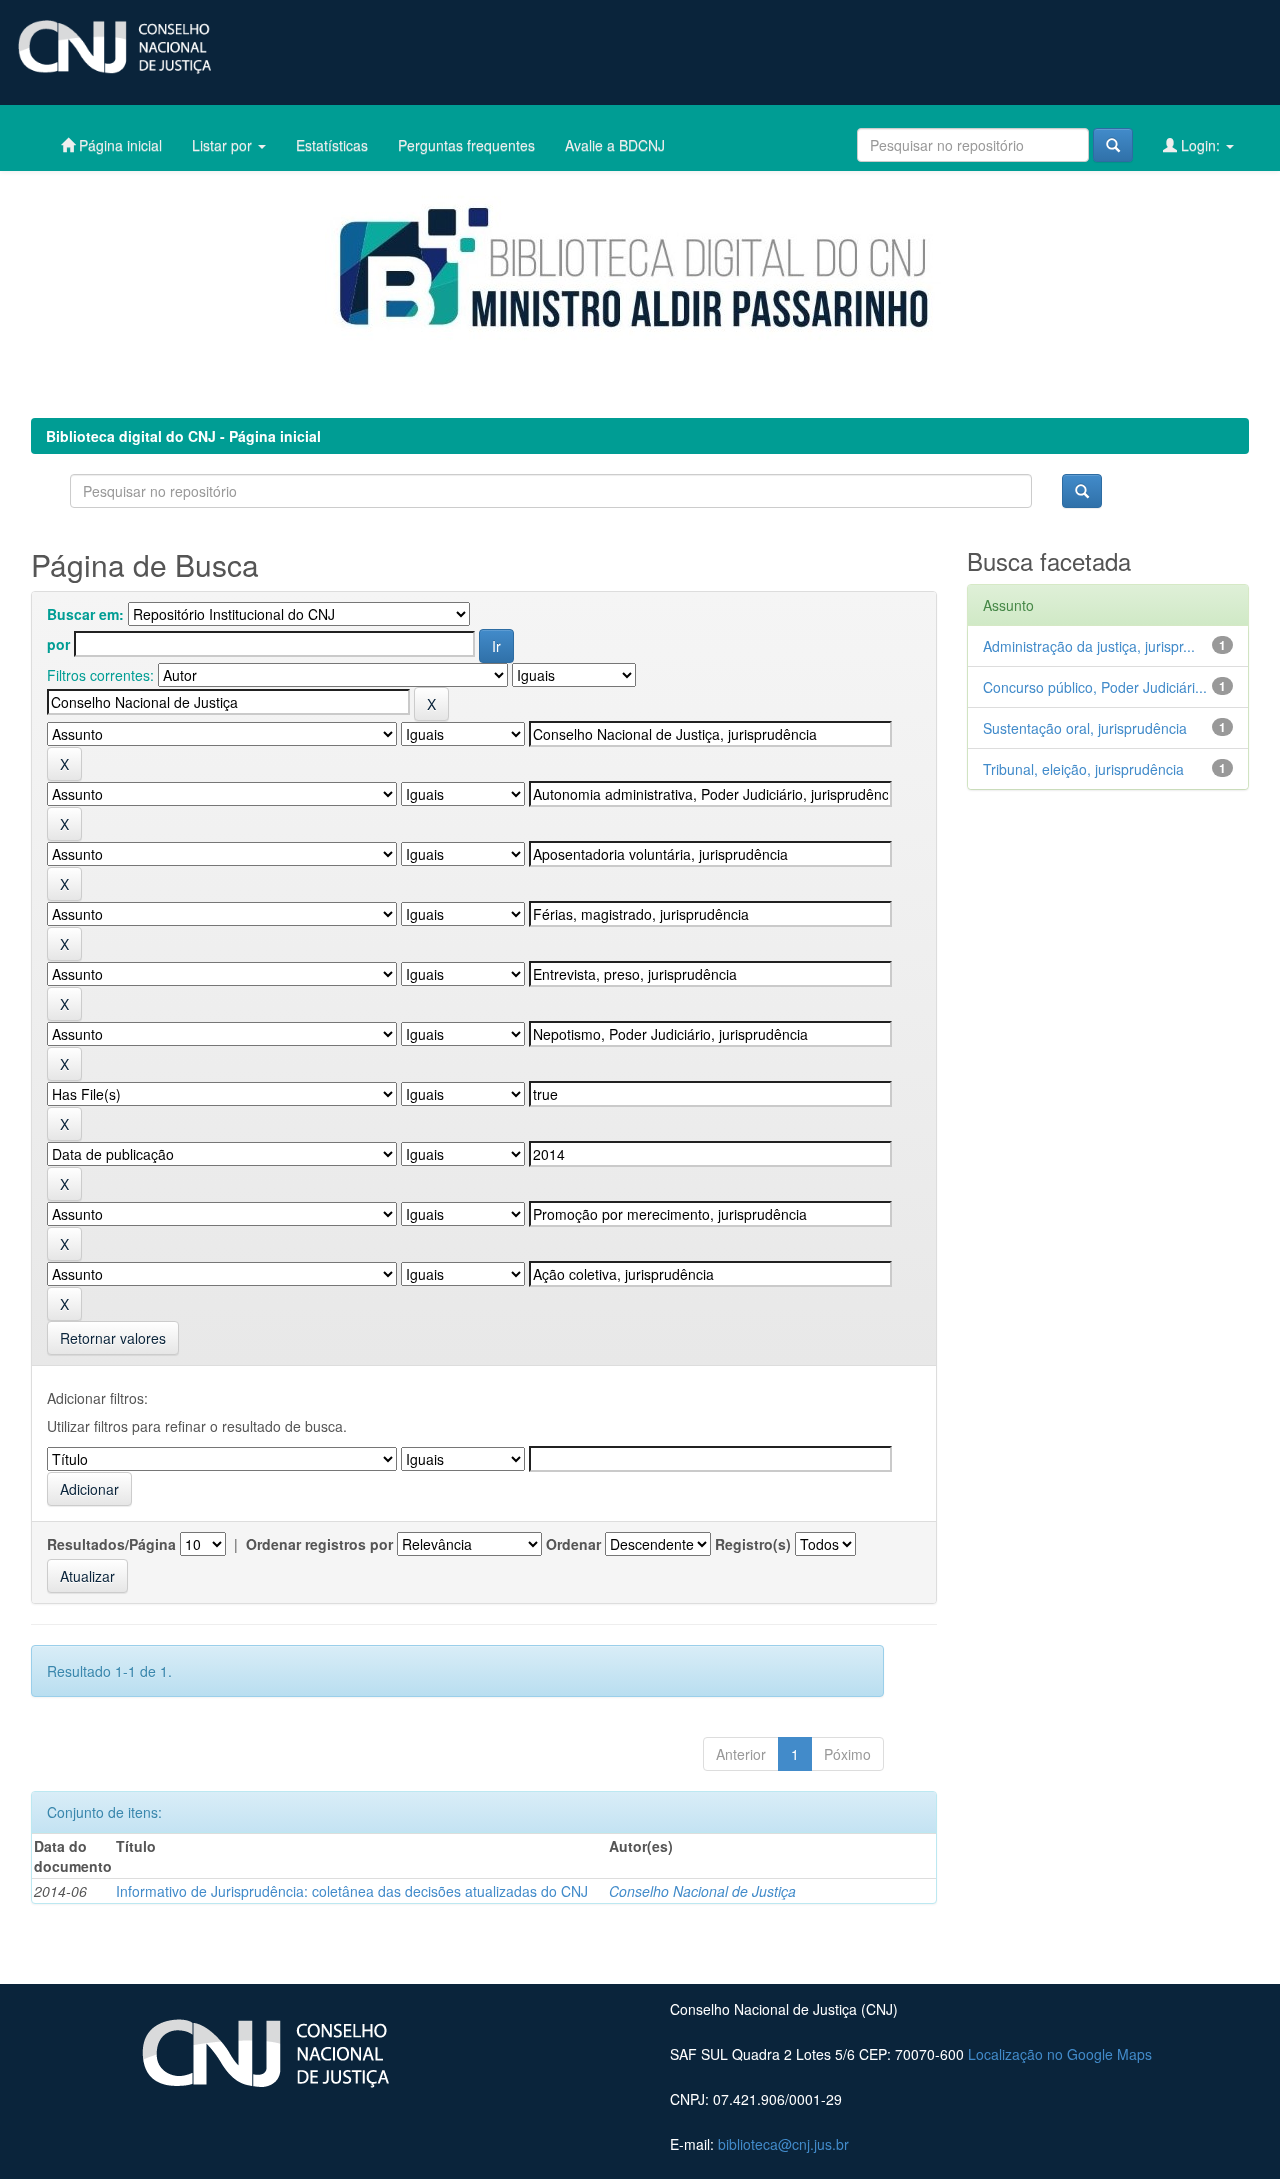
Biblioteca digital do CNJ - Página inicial (183, 436)
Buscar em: (85, 614)
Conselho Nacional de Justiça (702, 1891)
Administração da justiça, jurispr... (1089, 646)
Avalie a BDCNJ (615, 145)
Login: (1200, 145)
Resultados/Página (111, 1544)
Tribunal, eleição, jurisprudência (1083, 769)
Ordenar (573, 1544)
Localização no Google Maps (1060, 2054)
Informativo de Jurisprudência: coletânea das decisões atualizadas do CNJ (352, 1891)
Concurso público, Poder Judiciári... (1095, 687)
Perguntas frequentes (466, 145)
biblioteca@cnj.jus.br (783, 2144)
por (58, 644)
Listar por (224, 145)
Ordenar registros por (319, 1544)
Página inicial (118, 145)
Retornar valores (113, 1338)
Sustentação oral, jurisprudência (1085, 728)
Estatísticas (332, 145)
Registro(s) (753, 1544)
